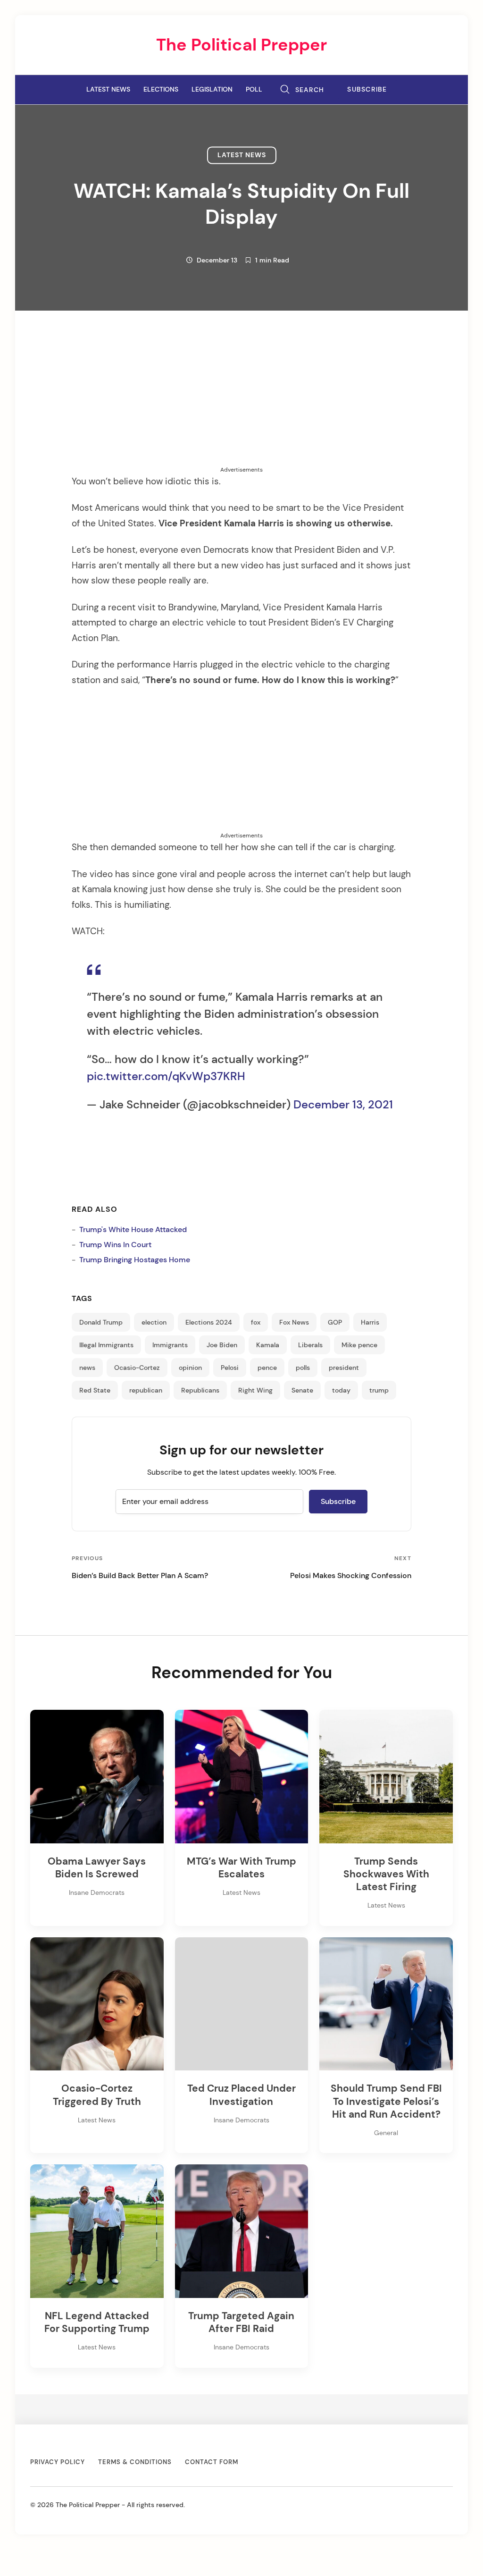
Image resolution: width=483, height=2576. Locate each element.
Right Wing (255, 1390)
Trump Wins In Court (115, 1245)
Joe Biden (222, 1345)
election (154, 1322)
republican (146, 1390)
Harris (370, 1322)
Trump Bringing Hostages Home (135, 1260)
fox (256, 1322)
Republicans (200, 1390)
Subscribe (367, 89)
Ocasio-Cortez (137, 1368)
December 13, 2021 (343, 1104)
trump (379, 1390)
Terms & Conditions (135, 2462)
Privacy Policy (58, 2462)
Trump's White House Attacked (133, 1229)
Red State (95, 1390)
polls (303, 1368)
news (87, 1368)
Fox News (294, 1322)
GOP (335, 1322)
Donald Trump (101, 1322)
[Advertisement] (241, 399)
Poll (254, 89)
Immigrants (170, 1345)
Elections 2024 (209, 1322)
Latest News (108, 89)
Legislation (212, 89)
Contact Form (212, 2462)
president (344, 1368)
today (341, 1390)
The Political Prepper (241, 45)
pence (267, 1368)
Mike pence (359, 1345)
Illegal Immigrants (106, 1345)
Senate (302, 1390)
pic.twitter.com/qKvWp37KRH (166, 1076)
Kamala (268, 1345)
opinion (190, 1368)
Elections (161, 89)
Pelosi (230, 1368)
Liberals (310, 1345)
